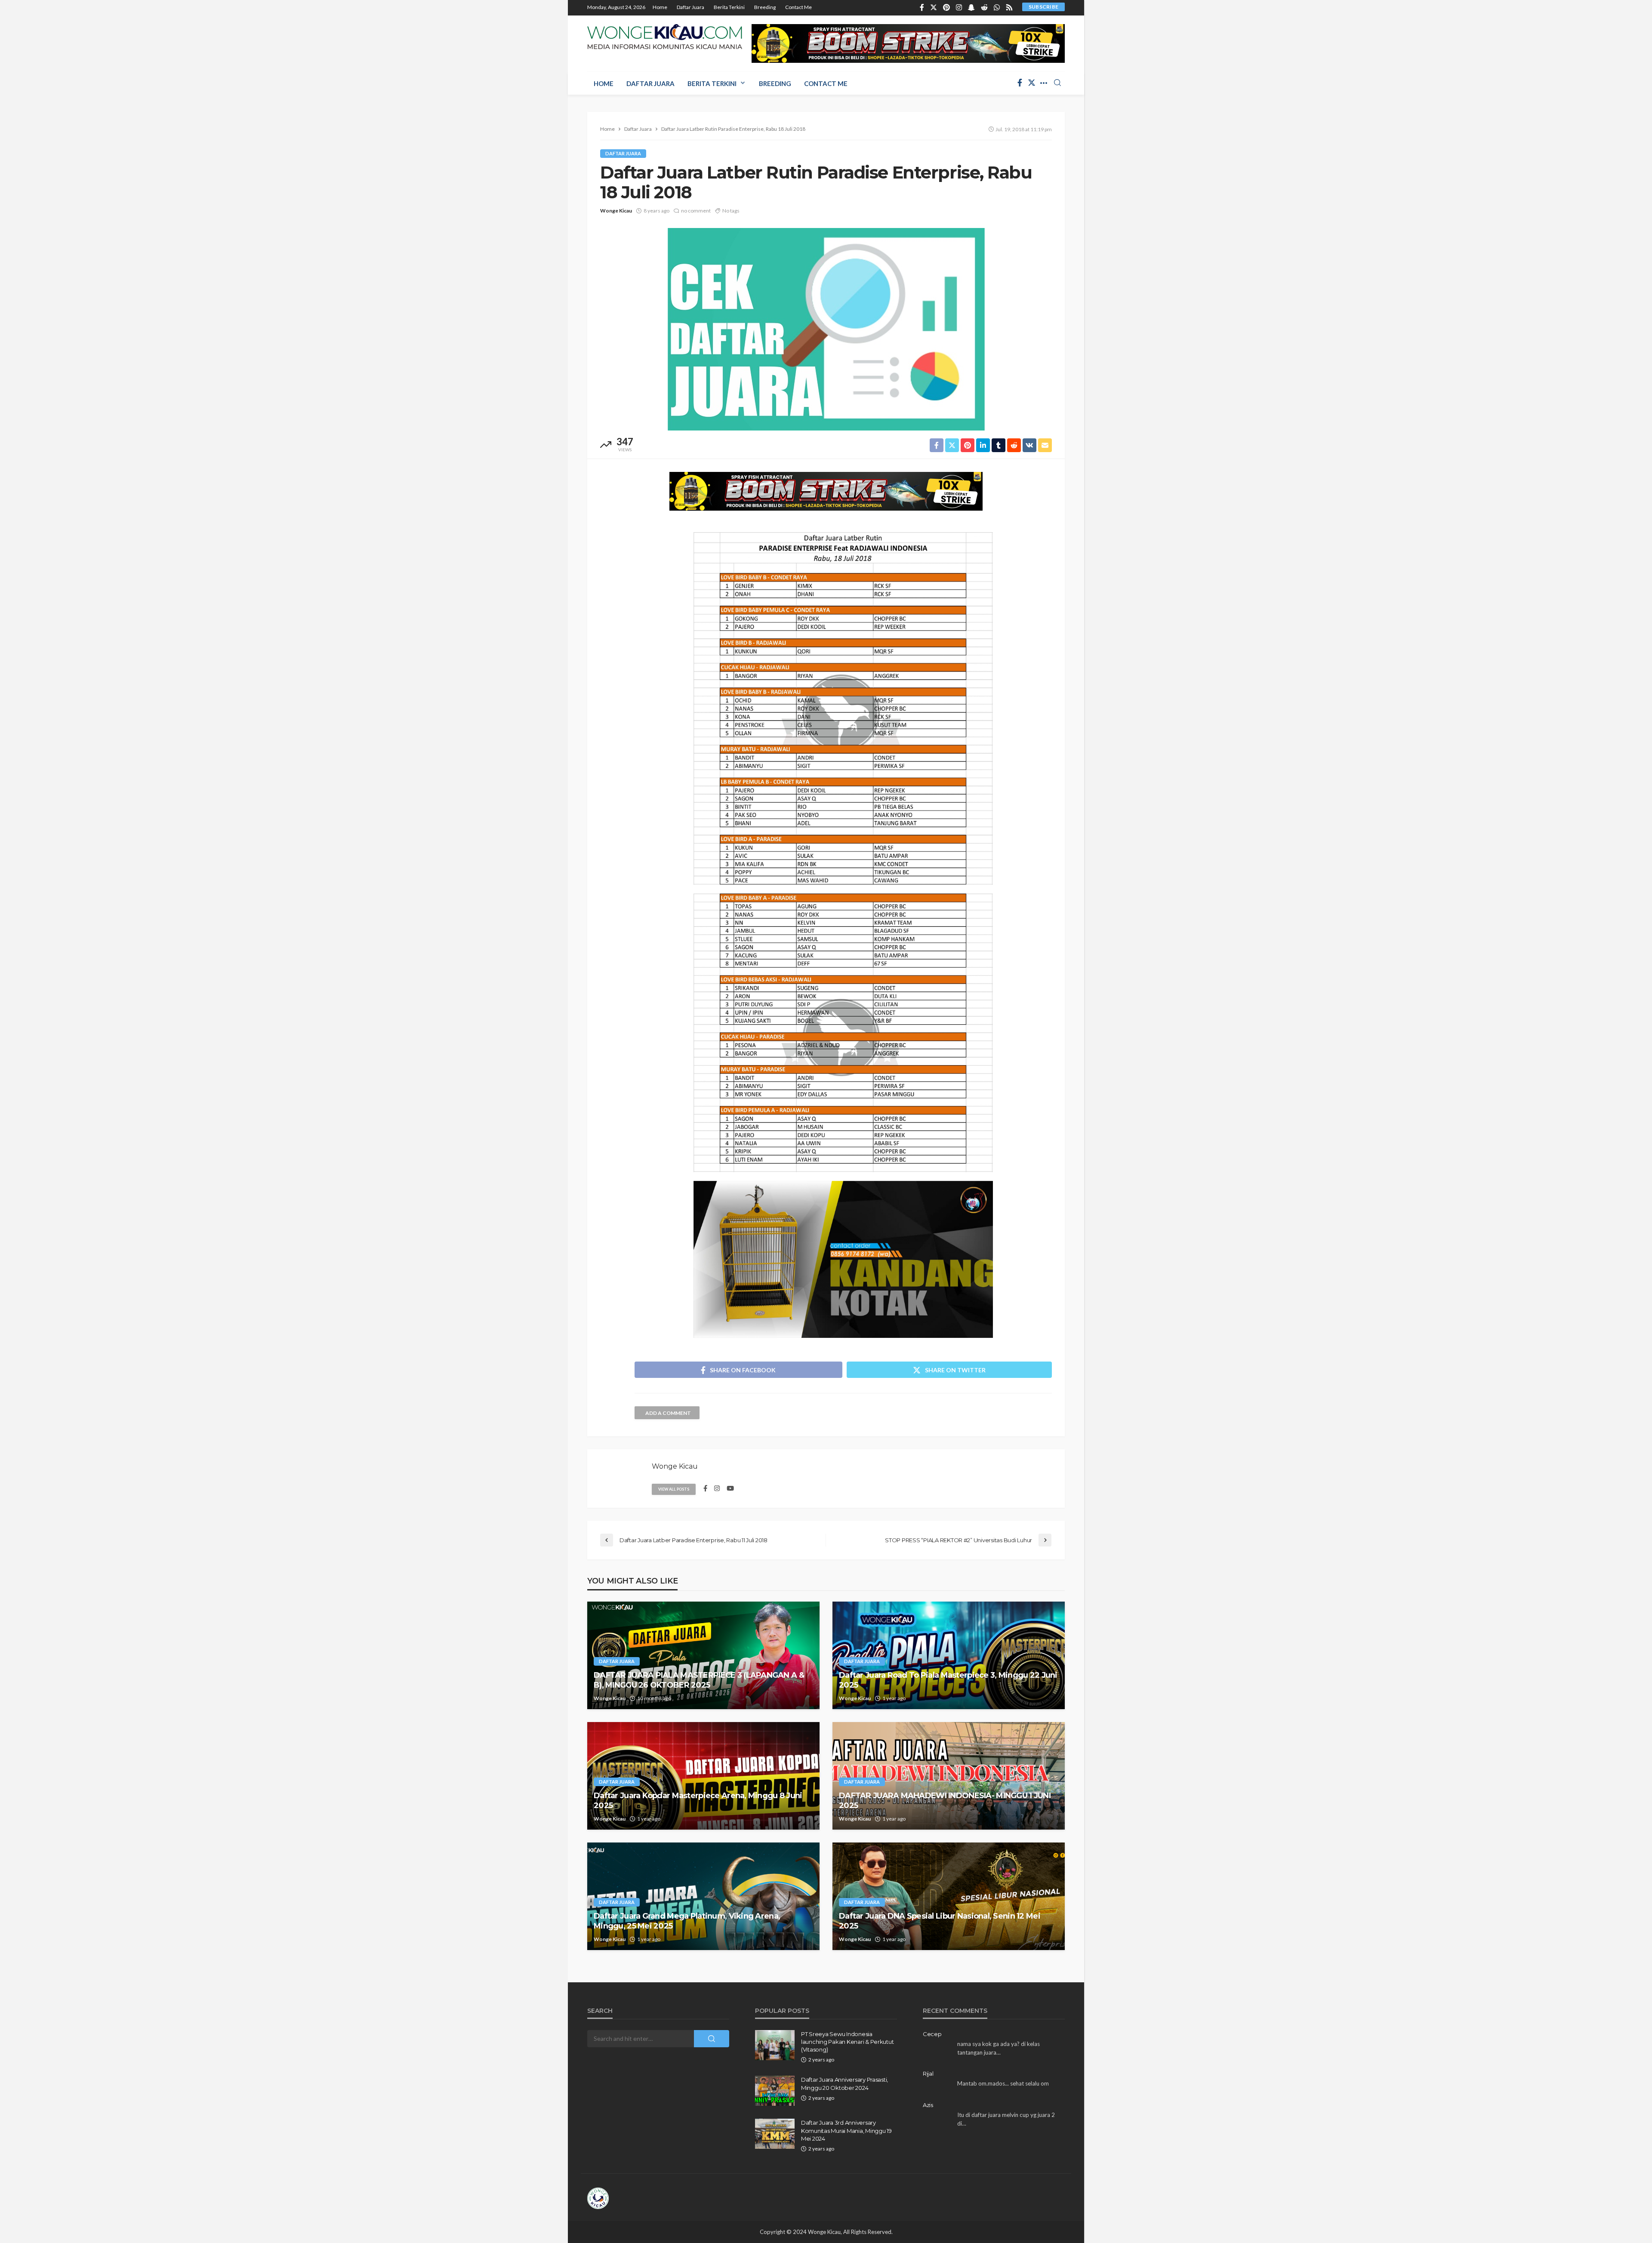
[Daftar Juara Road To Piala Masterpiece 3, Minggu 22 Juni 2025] (949, 1655)
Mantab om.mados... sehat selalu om (1003, 2083)
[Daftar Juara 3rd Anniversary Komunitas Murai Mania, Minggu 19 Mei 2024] (775, 2134)
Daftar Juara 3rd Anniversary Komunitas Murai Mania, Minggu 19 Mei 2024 (846, 2130)
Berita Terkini (729, 7)
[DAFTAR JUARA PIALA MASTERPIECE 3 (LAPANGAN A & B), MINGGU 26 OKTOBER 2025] (703, 1655)
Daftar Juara (690, 7)
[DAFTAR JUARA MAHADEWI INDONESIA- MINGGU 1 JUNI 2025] (949, 1776)
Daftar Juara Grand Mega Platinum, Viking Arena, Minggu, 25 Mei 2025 (687, 1921)
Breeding (765, 7)
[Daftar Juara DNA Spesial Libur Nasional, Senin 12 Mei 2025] (949, 1896)
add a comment (668, 1413)
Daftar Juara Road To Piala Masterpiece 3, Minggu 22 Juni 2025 (948, 1680)
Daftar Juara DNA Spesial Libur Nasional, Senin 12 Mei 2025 (940, 1921)
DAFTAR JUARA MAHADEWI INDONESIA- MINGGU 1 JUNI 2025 (945, 1801)
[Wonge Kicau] (665, 37)
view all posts (674, 1489)
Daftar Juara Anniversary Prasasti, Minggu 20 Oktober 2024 (844, 2083)
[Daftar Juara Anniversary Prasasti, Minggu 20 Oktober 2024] (775, 2091)
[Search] (1057, 83)
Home (660, 7)
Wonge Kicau (616, 211)
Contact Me (798, 7)
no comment (696, 211)
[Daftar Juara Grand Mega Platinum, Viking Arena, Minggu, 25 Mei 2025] (703, 1896)
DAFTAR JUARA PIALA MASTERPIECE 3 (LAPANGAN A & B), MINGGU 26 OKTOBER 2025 (699, 1680)
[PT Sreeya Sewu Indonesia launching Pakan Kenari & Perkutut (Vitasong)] (775, 2045)
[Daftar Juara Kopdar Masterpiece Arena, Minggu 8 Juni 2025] (703, 1776)
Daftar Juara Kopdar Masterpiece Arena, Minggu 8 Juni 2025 (698, 1801)
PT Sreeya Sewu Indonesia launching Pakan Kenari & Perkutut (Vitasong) (847, 2042)
